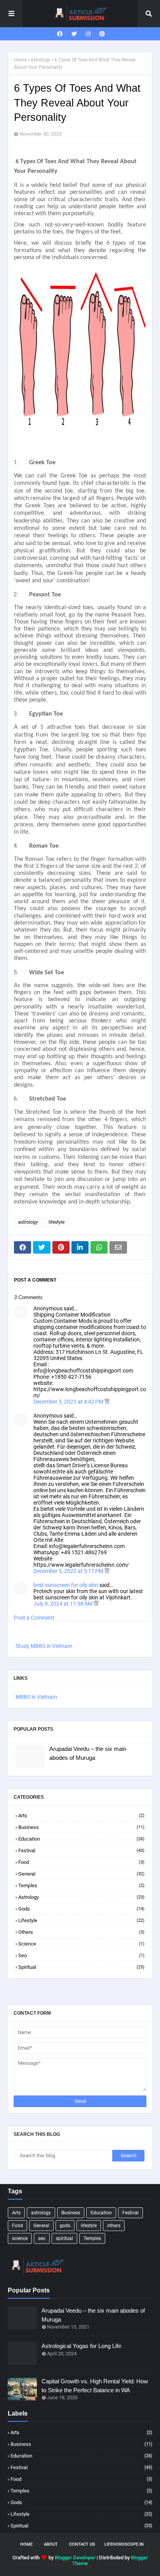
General (81, 1874)
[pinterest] (101, 34)
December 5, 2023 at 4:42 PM (69, 1402)
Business (81, 1827)
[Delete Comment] (107, 1402)
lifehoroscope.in (124, 2544)
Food (81, 1862)
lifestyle (57, 1222)
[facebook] (60, 34)
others (81, 1932)
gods (81, 1909)
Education (81, 1839)
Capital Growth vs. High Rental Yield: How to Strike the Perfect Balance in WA (95, 2386)
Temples (81, 1885)
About (51, 2544)
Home (20, 60)
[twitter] (74, 34)
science (81, 1944)
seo (81, 1955)
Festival (81, 1851)
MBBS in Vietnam (36, 1697)
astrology (41, 60)
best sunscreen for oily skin (66, 1585)
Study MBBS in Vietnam (44, 1646)
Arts (81, 1816)
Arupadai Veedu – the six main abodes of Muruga (88, 1753)
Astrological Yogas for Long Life (81, 2346)
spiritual (81, 1967)
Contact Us (82, 2544)
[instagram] (88, 34)
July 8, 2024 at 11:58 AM (63, 1604)
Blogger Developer (75, 2558)
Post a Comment (34, 1618)
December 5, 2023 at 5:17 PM (69, 1571)
